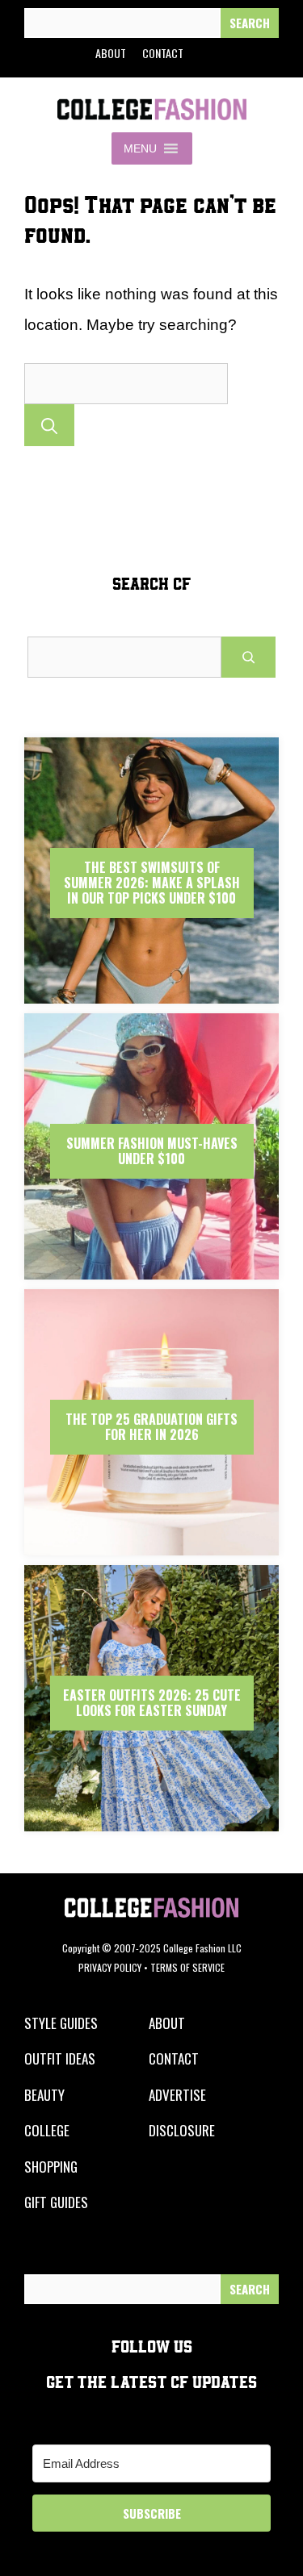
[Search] (250, 23)
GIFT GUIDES (56, 2202)
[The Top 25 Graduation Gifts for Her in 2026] (151, 1551)
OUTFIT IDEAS (60, 2058)
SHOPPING (51, 2167)
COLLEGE (47, 2130)
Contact (163, 53)
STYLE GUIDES (61, 2023)
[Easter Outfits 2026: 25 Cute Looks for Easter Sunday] (151, 1827)
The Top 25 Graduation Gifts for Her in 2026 (151, 1427)
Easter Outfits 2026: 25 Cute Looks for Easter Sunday (152, 1703)
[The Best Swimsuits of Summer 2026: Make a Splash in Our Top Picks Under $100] (151, 999)
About (111, 53)
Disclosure (182, 2130)
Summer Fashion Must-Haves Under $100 (152, 1151)
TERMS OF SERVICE (187, 1967)
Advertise (177, 2095)
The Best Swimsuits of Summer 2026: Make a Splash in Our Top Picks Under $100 (152, 883)
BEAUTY (44, 2095)
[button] (140, 148)
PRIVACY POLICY (110, 1967)
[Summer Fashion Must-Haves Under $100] (151, 1275)
